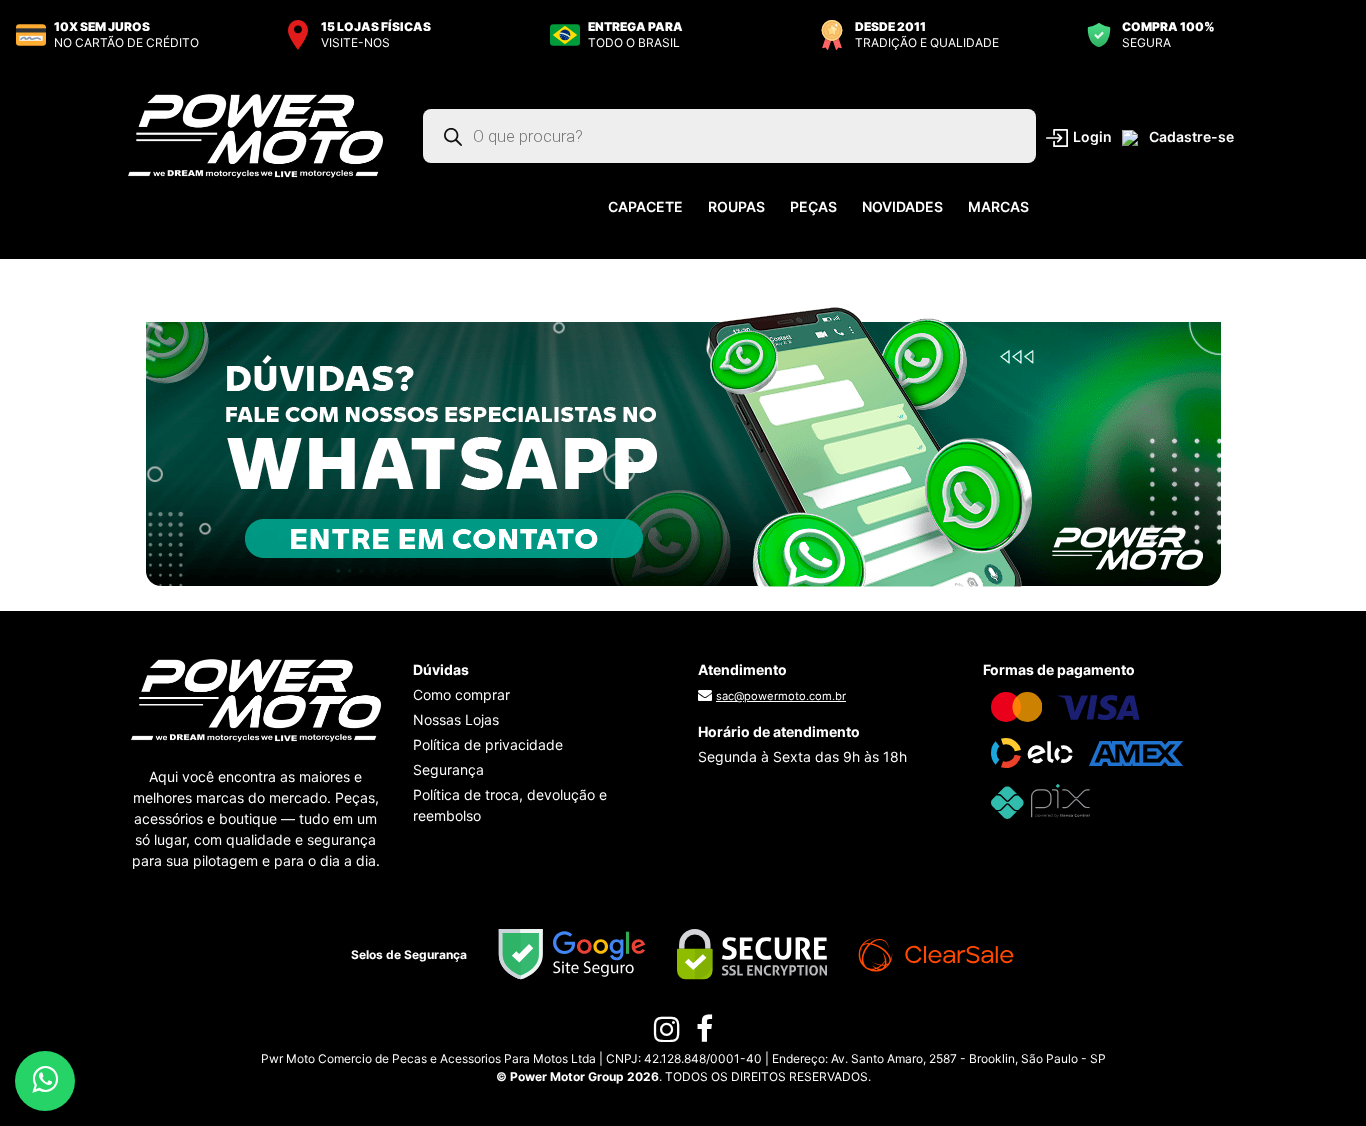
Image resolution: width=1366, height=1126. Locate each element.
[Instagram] (667, 1034)
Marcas (998, 206)
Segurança (448, 769)
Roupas (736, 206)
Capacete (645, 206)
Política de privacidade (488, 744)
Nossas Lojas (456, 719)
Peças (813, 206)
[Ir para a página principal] (255, 135)
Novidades (902, 206)
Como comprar (461, 694)
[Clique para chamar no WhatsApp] (683, 446)
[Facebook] (704, 1034)
